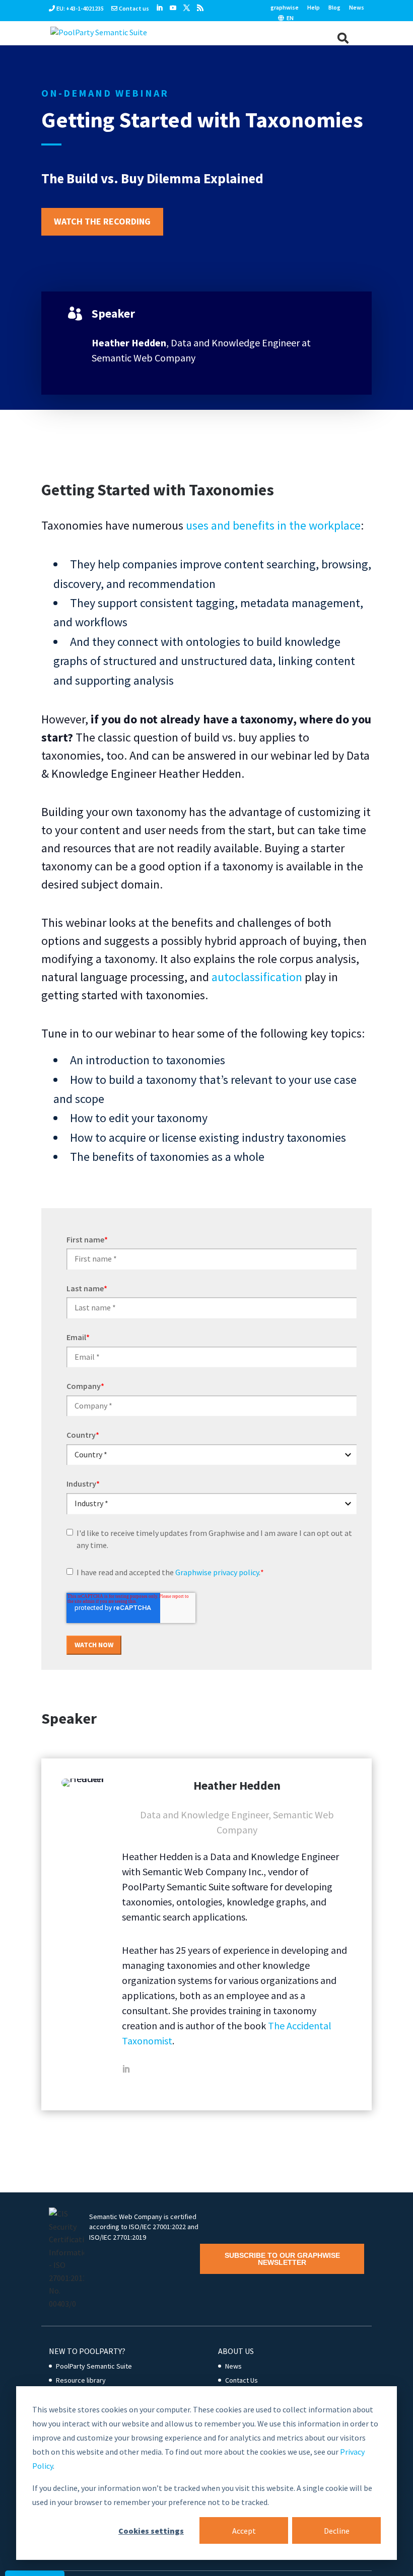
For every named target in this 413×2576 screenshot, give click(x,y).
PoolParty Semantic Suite (94, 2366)
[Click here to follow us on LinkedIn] (159, 8)
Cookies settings (151, 2531)
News (357, 8)
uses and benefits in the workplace (273, 525)
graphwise (285, 8)
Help (314, 8)
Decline (337, 2531)
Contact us (134, 8)
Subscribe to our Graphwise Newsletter (282, 2259)
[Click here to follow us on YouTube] (173, 8)
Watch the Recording (102, 221)
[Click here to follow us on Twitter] (187, 8)
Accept (244, 2531)
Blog (334, 8)
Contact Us (242, 2380)
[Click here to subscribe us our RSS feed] (200, 8)
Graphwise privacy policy (217, 1572)
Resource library (81, 2380)
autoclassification (257, 977)
